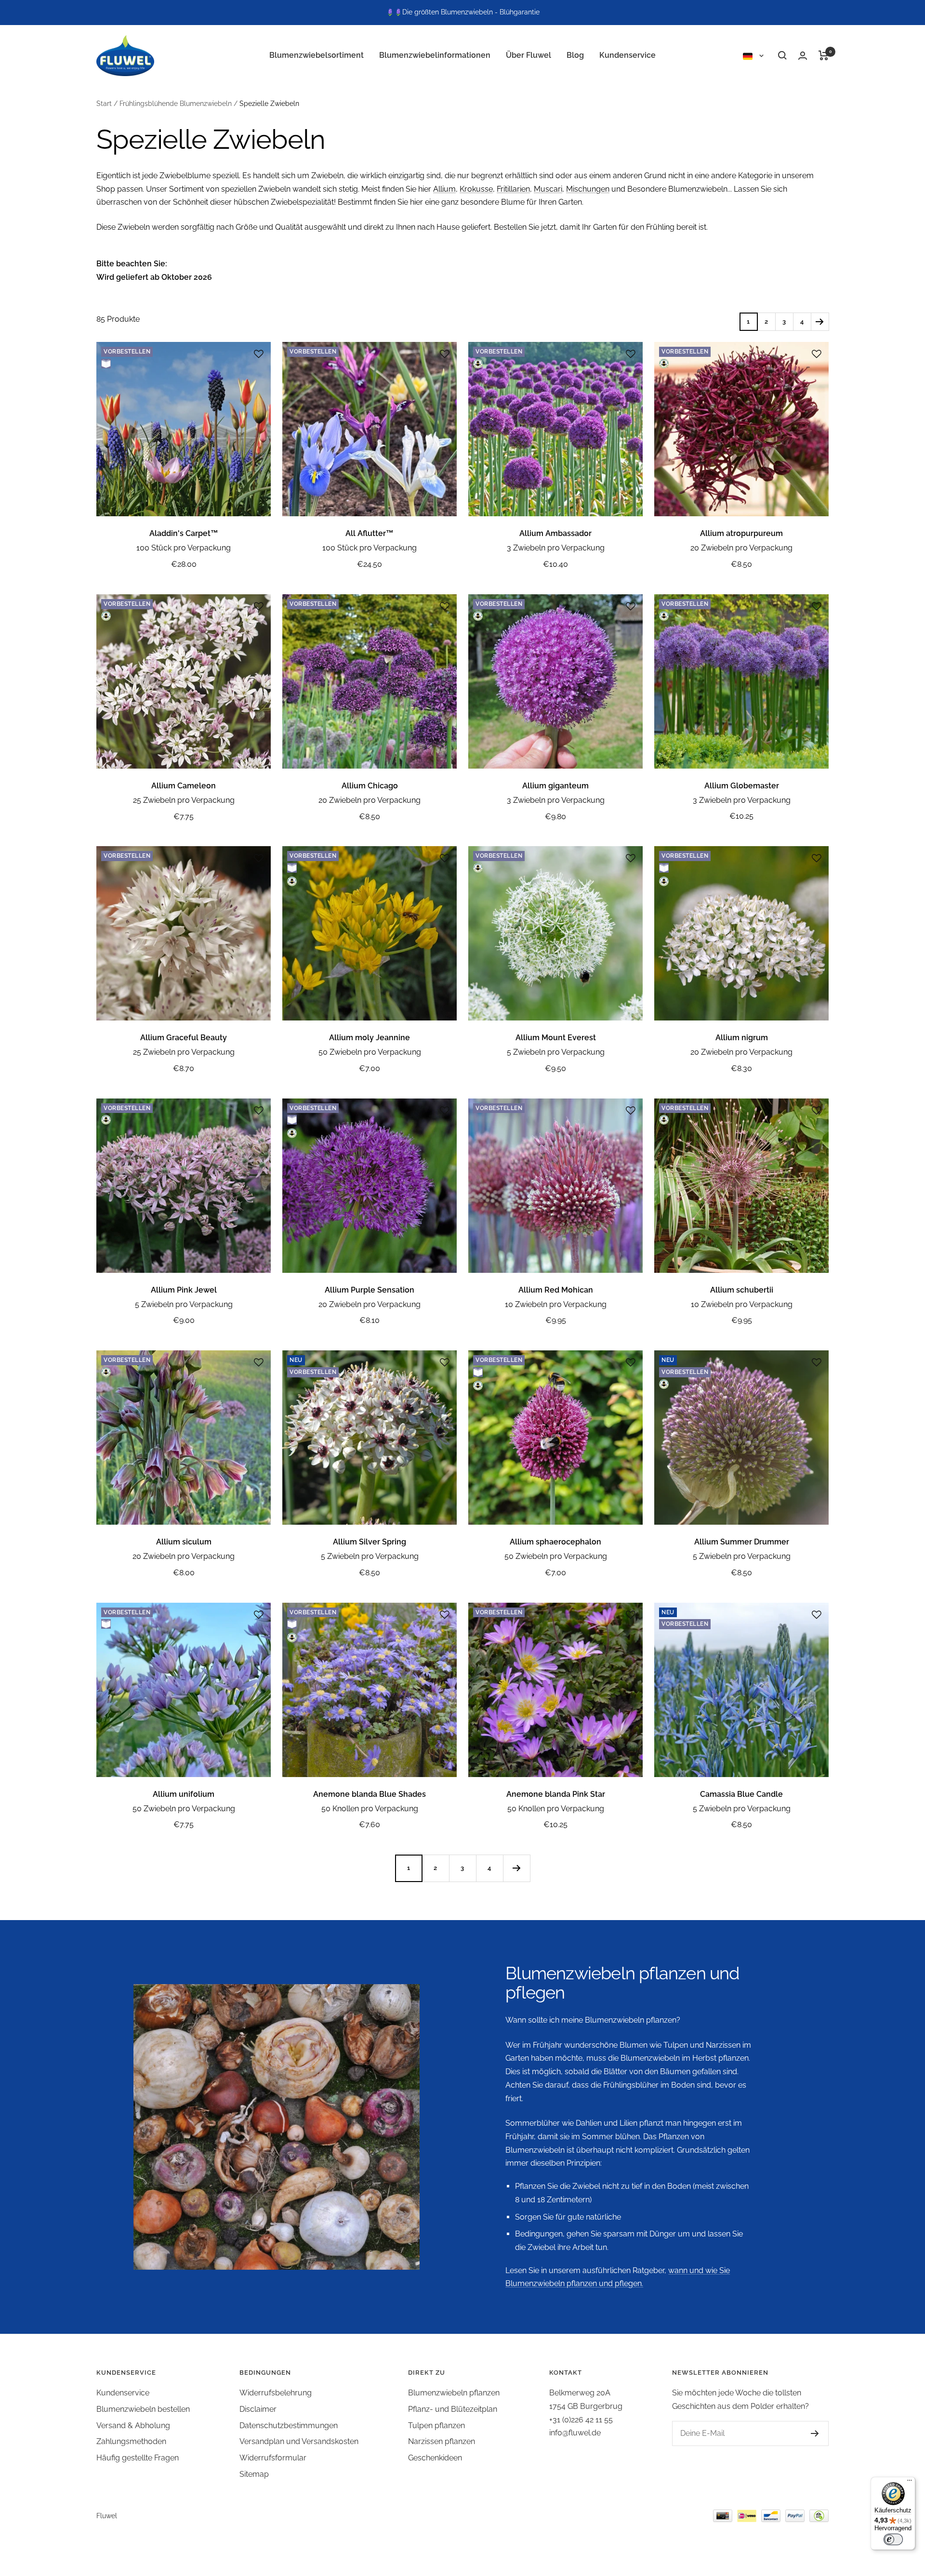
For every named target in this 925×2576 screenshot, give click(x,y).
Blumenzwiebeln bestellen (143, 2409)
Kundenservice (628, 55)
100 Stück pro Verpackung (184, 548)
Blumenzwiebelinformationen (435, 55)
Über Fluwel (529, 55)
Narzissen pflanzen (442, 2441)
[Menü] (910, 2483)
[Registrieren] (815, 2433)
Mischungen (588, 189)
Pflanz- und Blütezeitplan (453, 2409)
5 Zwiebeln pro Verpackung (556, 1052)
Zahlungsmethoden (131, 2441)
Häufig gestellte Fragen (138, 2458)
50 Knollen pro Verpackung (370, 1809)
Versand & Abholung (133, 2426)
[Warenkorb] (824, 55)
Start (104, 104)
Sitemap (254, 2474)
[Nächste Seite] (820, 321)
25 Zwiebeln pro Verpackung (184, 800)
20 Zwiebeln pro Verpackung (741, 548)
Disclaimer (258, 2409)
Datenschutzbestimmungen (289, 2426)
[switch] (893, 2539)
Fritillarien (513, 189)
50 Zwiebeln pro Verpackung (370, 1052)
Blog (575, 55)
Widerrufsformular (273, 2458)
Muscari (548, 189)
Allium (444, 189)
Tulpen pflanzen (436, 2426)
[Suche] (782, 55)
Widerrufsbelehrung (276, 2393)
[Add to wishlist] (259, 354)
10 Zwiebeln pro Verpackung (556, 1304)
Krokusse (476, 189)
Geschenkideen (435, 2458)
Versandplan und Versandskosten (299, 2441)
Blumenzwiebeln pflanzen (454, 2393)
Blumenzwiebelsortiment (317, 55)
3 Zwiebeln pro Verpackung (556, 548)
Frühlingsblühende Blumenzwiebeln (176, 104)
